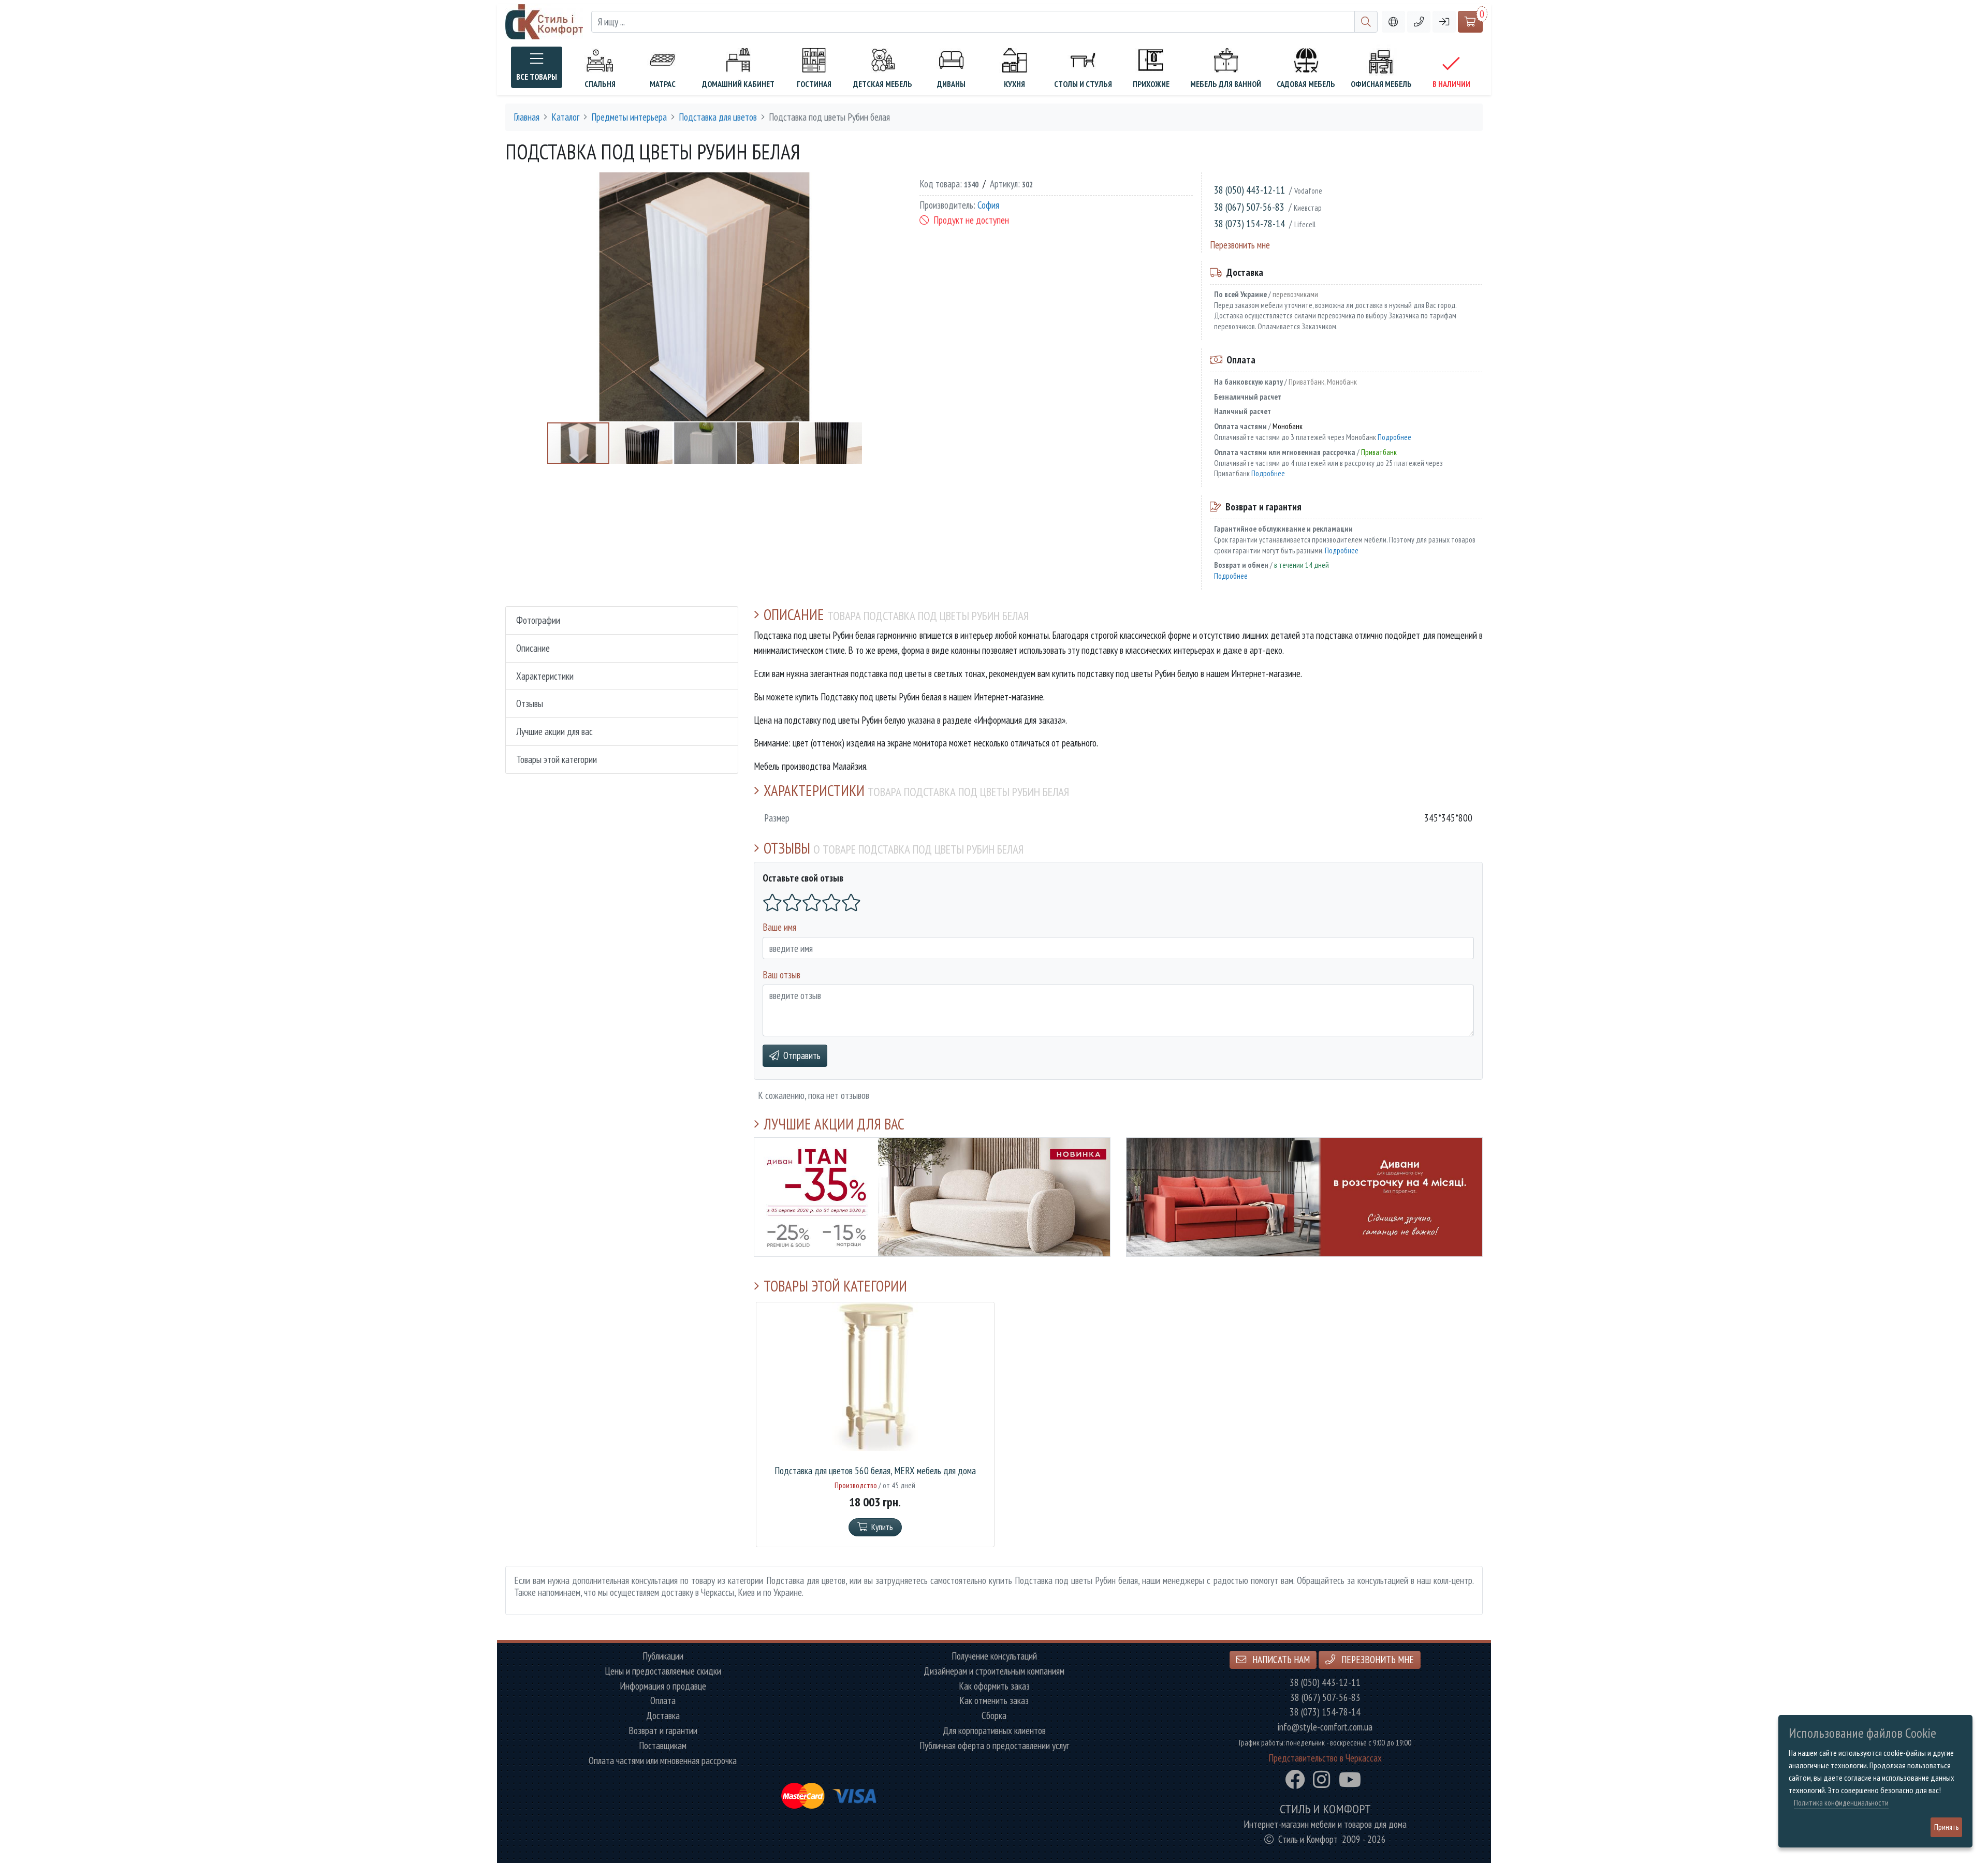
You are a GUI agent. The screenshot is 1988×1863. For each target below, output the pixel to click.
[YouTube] (1350, 1780)
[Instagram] (1322, 1780)
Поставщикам (663, 1746)
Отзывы (530, 703)
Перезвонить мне (1240, 245)
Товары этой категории (557, 759)
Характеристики (545, 676)
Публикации (663, 1656)
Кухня (1014, 84)
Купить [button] (882, 1527)
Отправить (802, 1055)
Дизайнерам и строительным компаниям (994, 1671)
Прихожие (1151, 84)
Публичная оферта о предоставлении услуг (994, 1746)
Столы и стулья (1083, 84)
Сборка (994, 1716)
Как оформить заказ (994, 1686)
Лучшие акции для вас (554, 731)
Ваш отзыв (781, 974)
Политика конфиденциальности (1841, 1803)
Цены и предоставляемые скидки (663, 1671)
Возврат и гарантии (663, 1731)
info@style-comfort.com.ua (1325, 1727)
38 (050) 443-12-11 (1249, 190)
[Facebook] (1295, 1780)
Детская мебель (883, 84)
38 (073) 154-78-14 (1249, 223)
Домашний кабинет (738, 84)
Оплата (663, 1701)
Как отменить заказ (994, 1701)
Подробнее (1394, 437)
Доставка (663, 1716)
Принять (1946, 1827)
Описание (533, 648)
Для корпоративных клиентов (994, 1731)
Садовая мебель (1306, 84)
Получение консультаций (994, 1656)
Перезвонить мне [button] (1377, 1659)
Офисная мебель (1381, 84)
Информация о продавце (663, 1686)
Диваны (951, 84)
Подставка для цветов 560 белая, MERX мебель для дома (875, 1471)
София (988, 205)
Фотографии (538, 620)
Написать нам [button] (1280, 1659)
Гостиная (814, 84)
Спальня (600, 84)
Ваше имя (779, 927)
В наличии (1451, 84)
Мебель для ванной (1226, 84)
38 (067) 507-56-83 (1249, 207)
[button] (1419, 22)
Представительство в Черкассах (1325, 1758)
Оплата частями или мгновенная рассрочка (663, 1761)
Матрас (663, 84)
